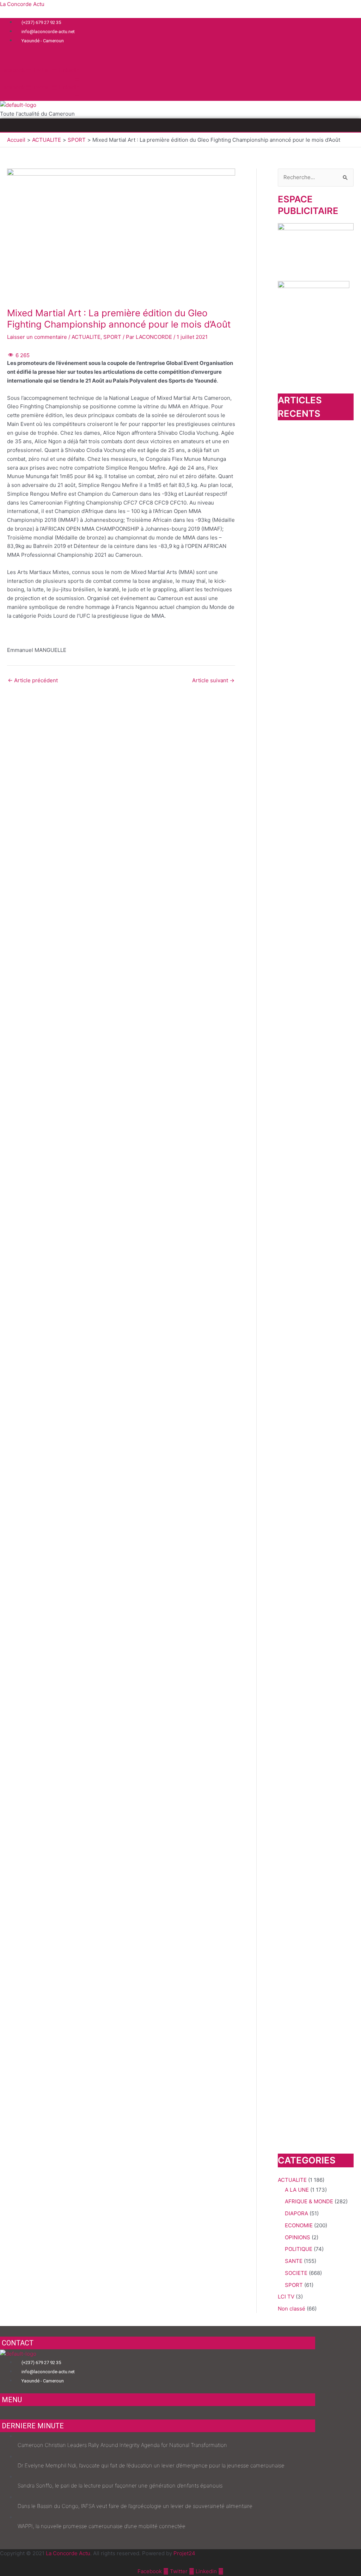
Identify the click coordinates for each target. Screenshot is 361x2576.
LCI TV (286, 2297)
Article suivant (213, 680)
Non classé (292, 2309)
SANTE (294, 2261)
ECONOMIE (299, 2225)
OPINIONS (298, 2237)
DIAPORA (296, 2213)
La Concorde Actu (22, 4)
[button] (180, 125)
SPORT (112, 337)
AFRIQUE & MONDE (309, 2201)
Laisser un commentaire (37, 337)
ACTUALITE (86, 337)
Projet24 (184, 2553)
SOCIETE (296, 2273)
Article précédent (33, 680)
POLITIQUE (299, 2249)
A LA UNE (297, 2190)
